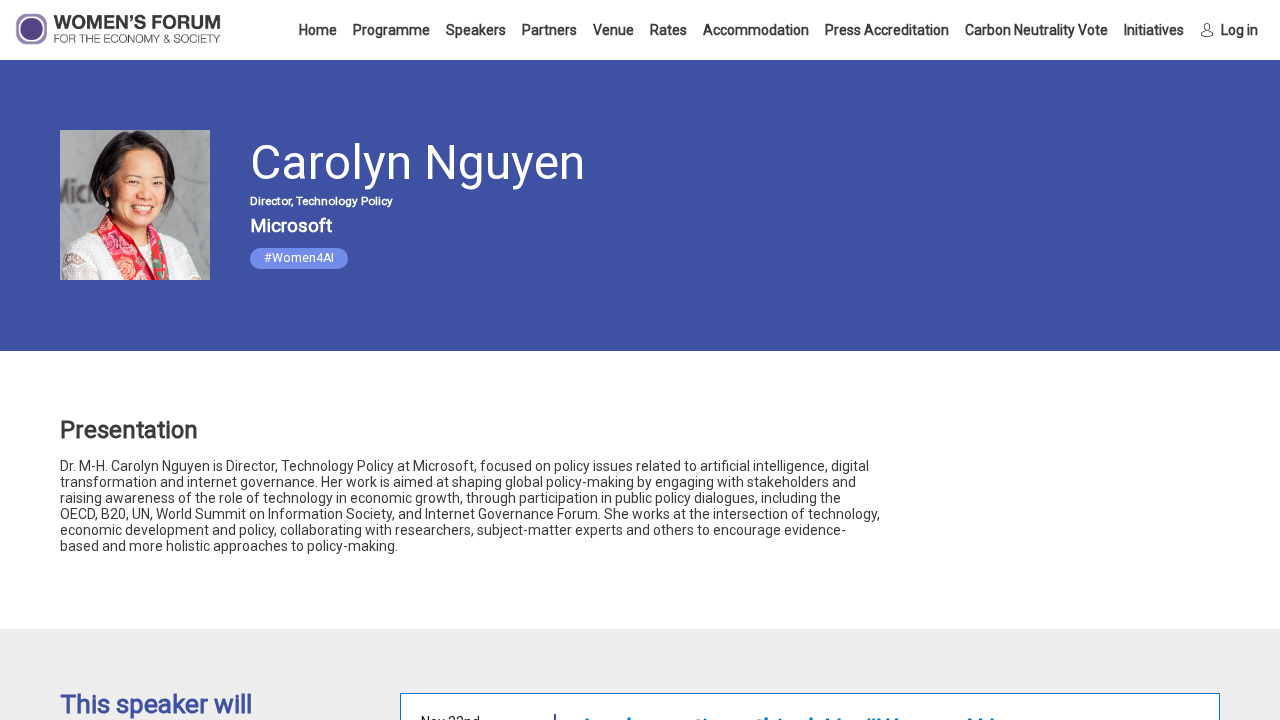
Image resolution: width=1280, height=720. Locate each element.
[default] (887, 30)
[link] (318, 30)
